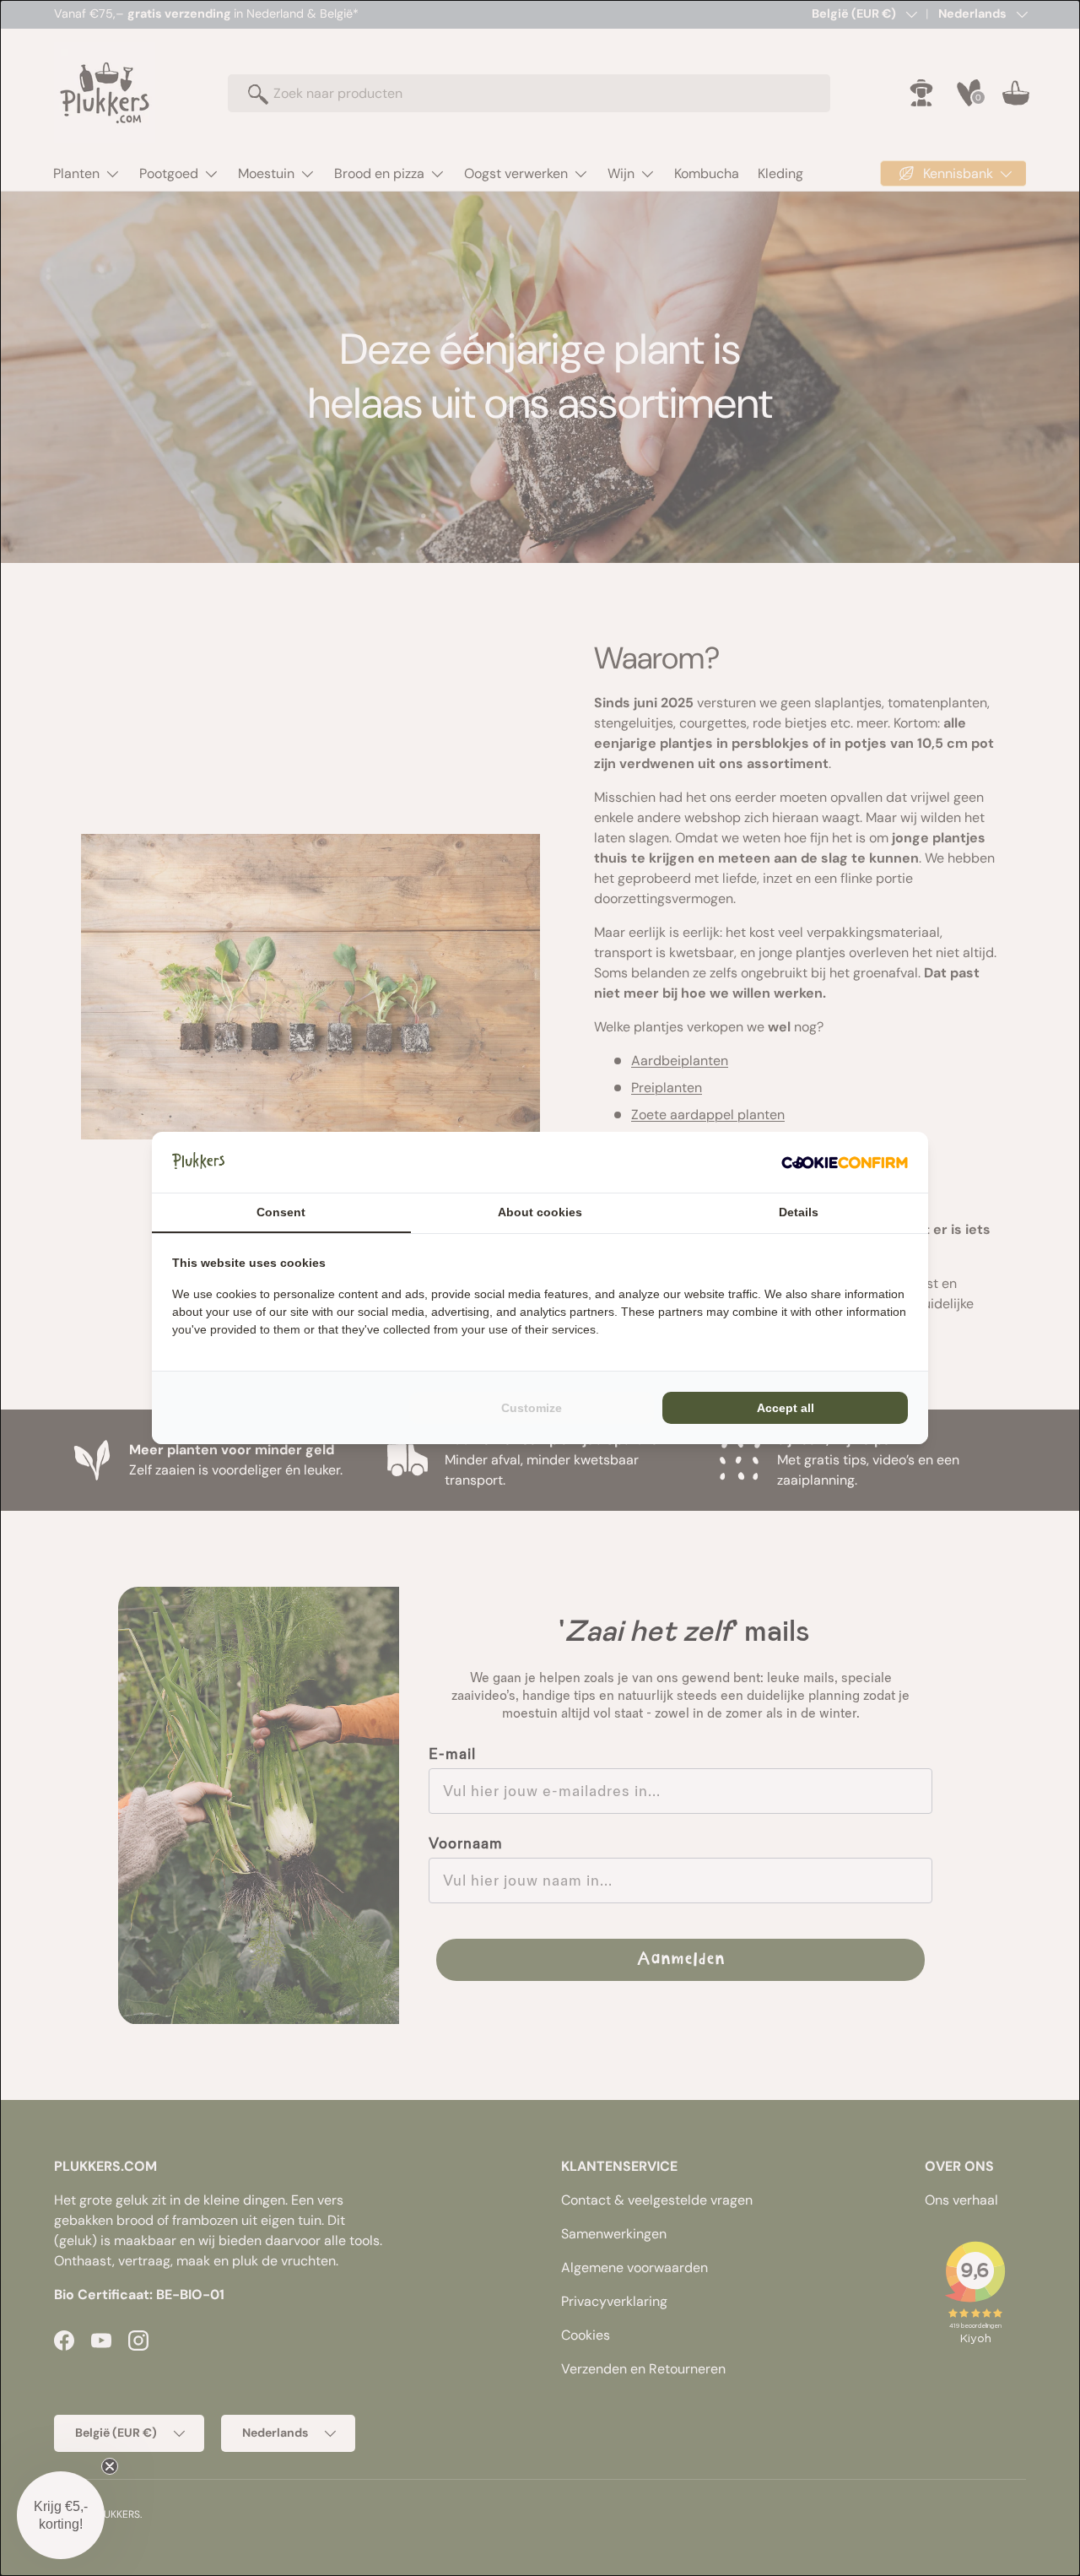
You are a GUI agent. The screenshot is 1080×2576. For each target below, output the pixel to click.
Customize (532, 1408)
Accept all (786, 1408)
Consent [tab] (281, 1212)
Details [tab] (799, 1212)
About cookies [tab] (540, 1212)
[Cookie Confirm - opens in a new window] (845, 1162)
